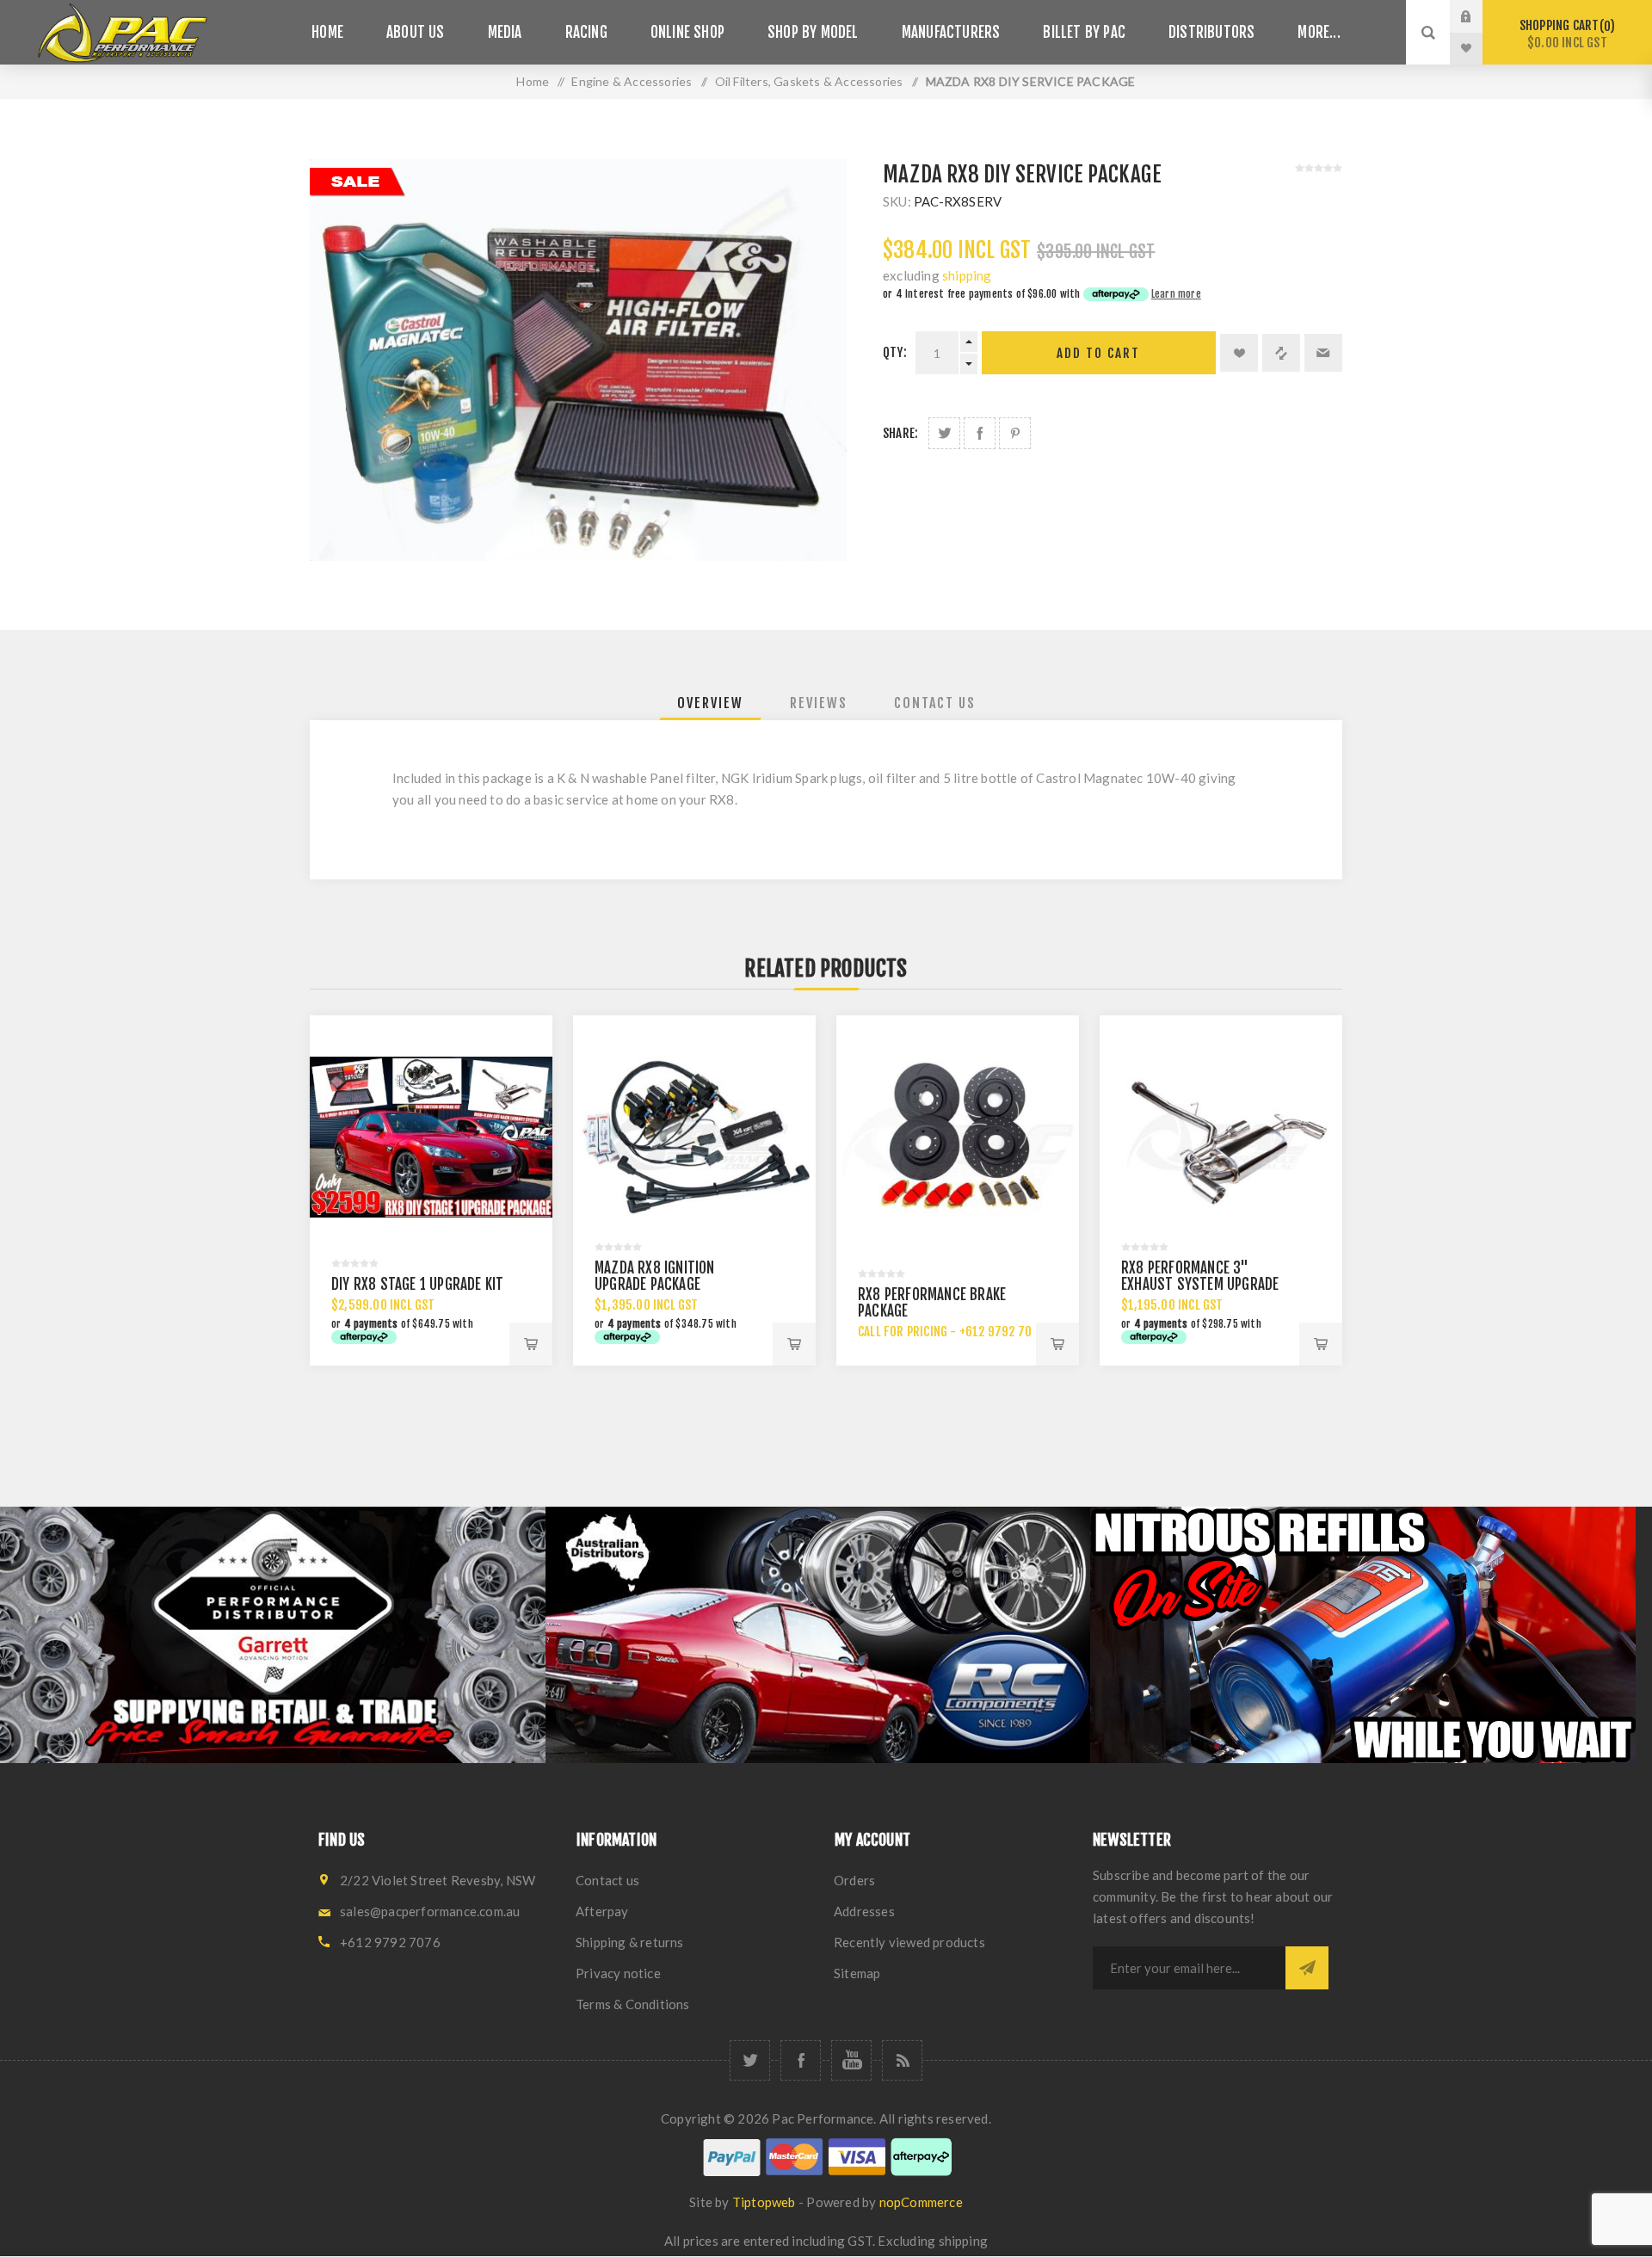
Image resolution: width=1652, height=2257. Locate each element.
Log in (1479, 16)
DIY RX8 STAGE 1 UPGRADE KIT (417, 1284)
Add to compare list (1281, 353)
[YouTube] (851, 2060)
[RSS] (902, 2060)
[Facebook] (801, 2060)
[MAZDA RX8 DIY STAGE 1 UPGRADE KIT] (431, 1137)
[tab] (710, 703)
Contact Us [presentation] (935, 703)
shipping (967, 275)
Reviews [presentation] (819, 703)
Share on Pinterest (1015, 433)
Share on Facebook (980, 433)
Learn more (1176, 294)
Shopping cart (1565, 34)
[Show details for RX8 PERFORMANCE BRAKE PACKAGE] (958, 1137)
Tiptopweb (764, 2202)
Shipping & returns (630, 1942)
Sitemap (857, 1973)
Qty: (895, 352)
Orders (854, 1880)
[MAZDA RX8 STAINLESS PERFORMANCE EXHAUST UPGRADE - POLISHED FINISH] (1221, 1137)
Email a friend (1323, 353)
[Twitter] (750, 2060)
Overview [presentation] (710, 703)
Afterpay (602, 1911)
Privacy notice (618, 1973)
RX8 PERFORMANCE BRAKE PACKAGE (932, 1303)
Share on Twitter (944, 433)
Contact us (607, 1880)
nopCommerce (921, 2202)
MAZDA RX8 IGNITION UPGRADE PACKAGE (655, 1276)
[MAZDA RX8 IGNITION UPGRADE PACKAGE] (694, 1137)
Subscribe (1307, 1968)
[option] (273, 1634)
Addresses (864, 1911)
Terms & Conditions (633, 2004)
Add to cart (1098, 353)
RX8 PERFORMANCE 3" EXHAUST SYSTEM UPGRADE (1200, 1276)
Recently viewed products (909, 1942)
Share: (900, 433)
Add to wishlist (1239, 353)
